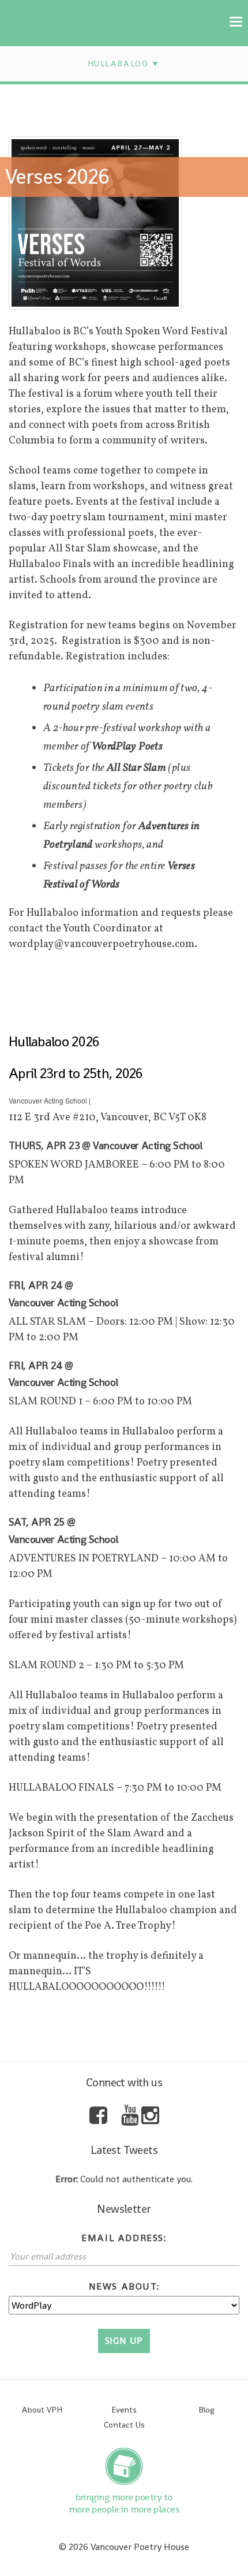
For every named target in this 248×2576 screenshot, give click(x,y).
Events (124, 2410)
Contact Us (124, 2425)
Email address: (124, 2238)
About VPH (42, 2410)
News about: (124, 2286)
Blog (206, 2410)
